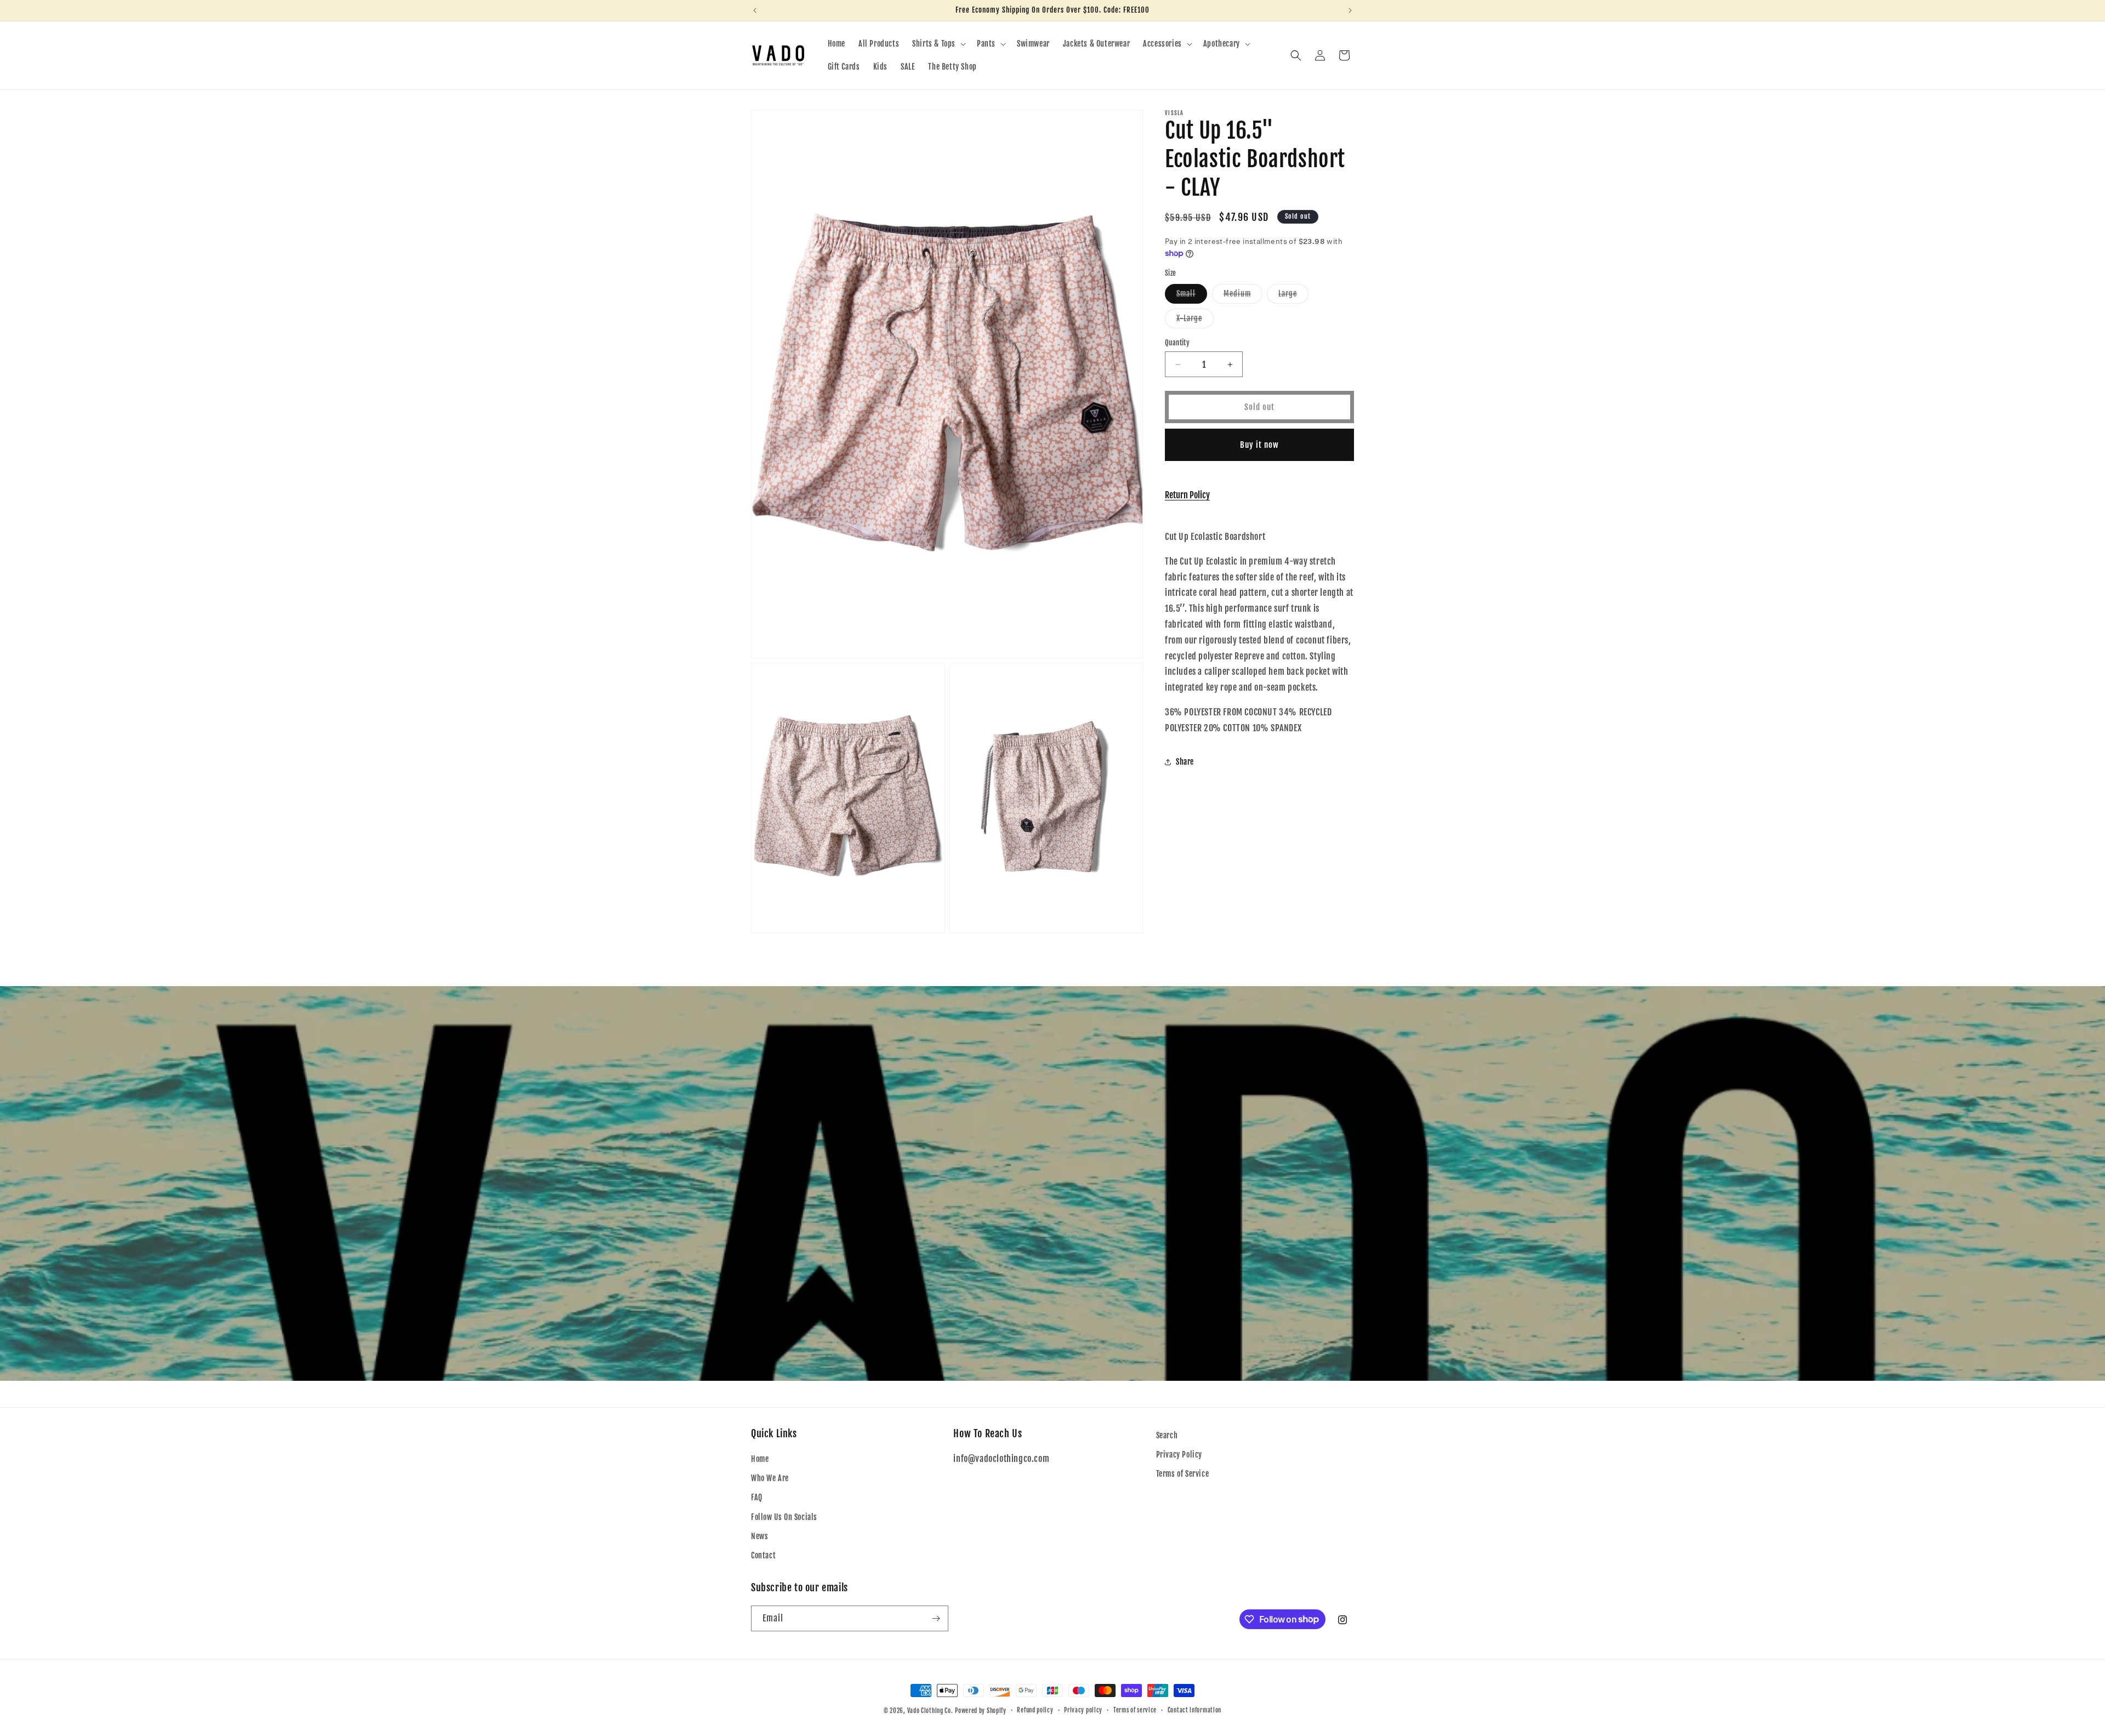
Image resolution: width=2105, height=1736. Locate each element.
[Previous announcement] (755, 10)
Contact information (1194, 1710)
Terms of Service (1183, 1474)
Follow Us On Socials (784, 1517)
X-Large (1195, 321)
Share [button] (1185, 762)
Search (1167, 1435)
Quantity (1177, 343)
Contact (763, 1555)
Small (1192, 296)
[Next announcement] (1350, 10)
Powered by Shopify (981, 1711)
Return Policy (1187, 495)
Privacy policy (1083, 1710)
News (759, 1536)
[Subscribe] (936, 1618)
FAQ (757, 1497)
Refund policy (1035, 1710)
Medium (1243, 296)
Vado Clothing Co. (930, 1711)
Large (1293, 296)
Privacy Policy (1179, 1455)
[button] (938, 44)
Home (760, 1459)
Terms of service (1135, 1710)
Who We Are (770, 1478)
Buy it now (1259, 445)
